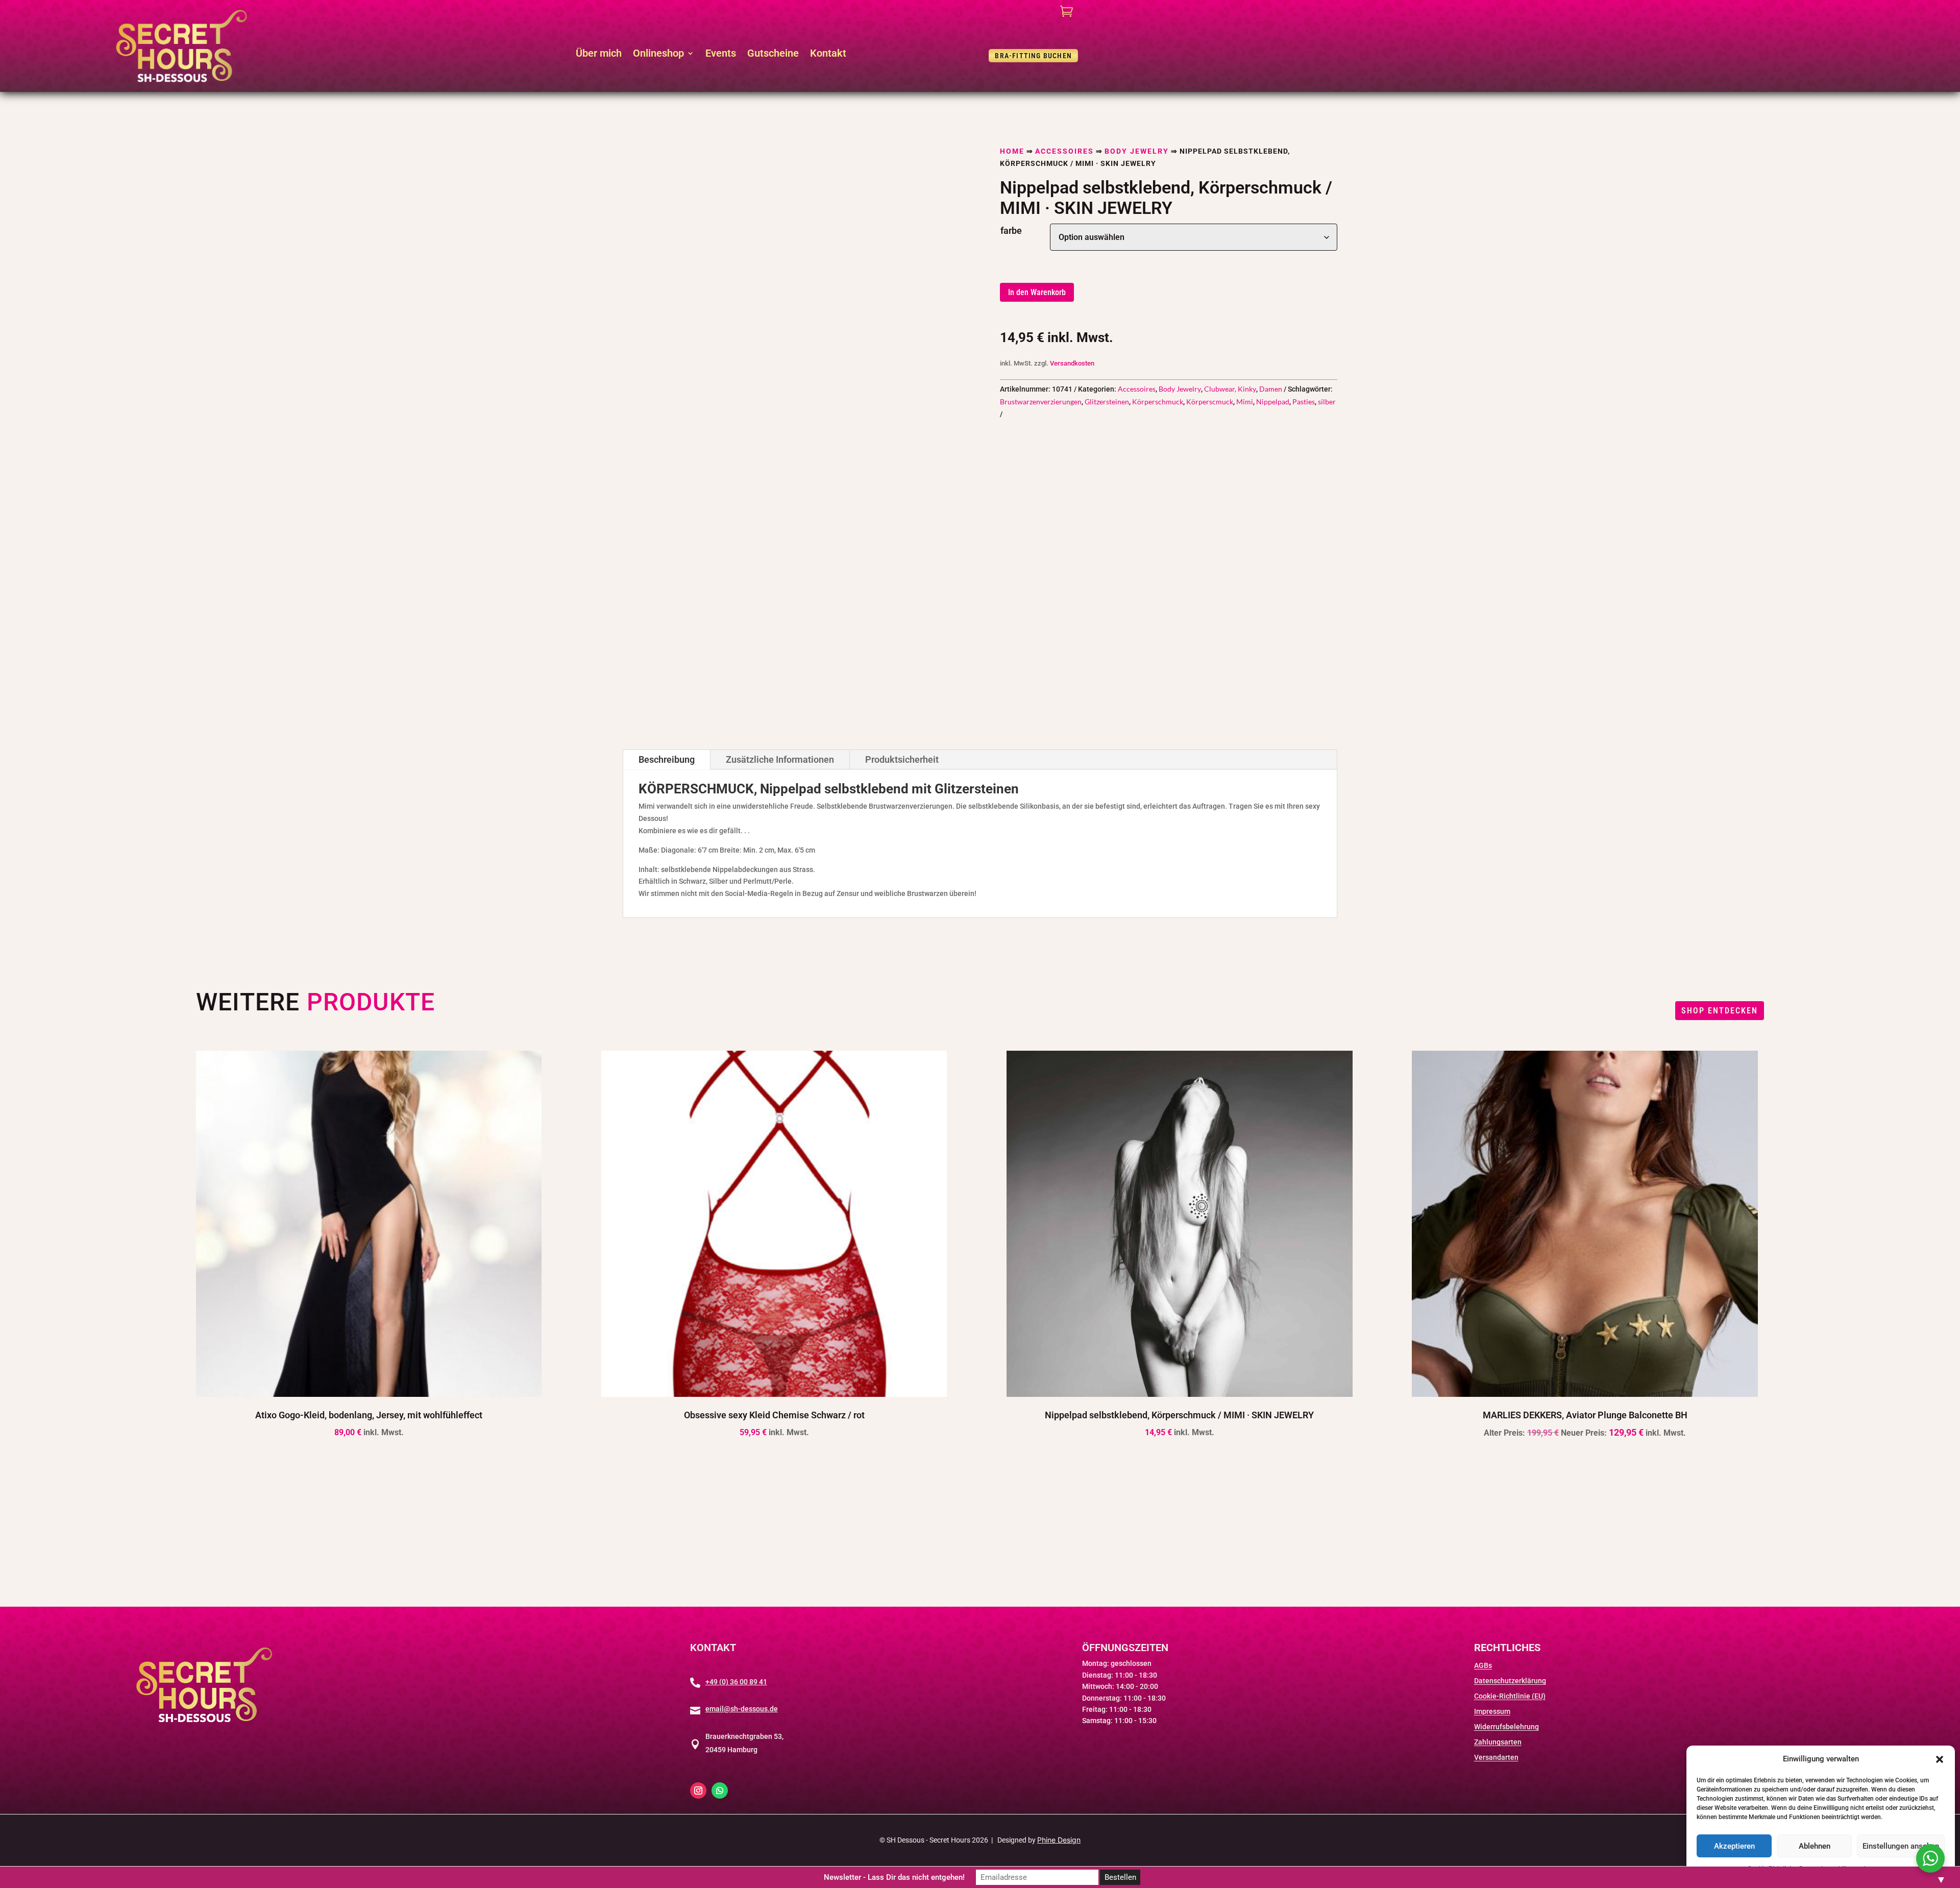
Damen (1271, 389)
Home (1012, 151)
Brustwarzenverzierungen (1041, 402)
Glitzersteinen (1107, 402)
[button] (1940, 1759)
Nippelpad (1273, 402)
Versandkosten (1072, 363)
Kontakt (828, 54)
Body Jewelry (1137, 151)
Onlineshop (658, 54)
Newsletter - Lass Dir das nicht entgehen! (894, 1877)
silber (1327, 402)
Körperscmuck (1210, 402)
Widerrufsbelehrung (1506, 1727)
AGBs (1483, 1666)
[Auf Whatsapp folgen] (720, 1790)
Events (721, 54)
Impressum (1492, 1712)
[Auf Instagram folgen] (698, 1790)
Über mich (599, 54)
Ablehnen (1815, 1846)
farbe (1011, 231)
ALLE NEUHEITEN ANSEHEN (980, 1524)
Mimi (1245, 402)
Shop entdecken (1720, 1011)
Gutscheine (773, 54)
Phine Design (1059, 1840)
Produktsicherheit (902, 759)
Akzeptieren (1734, 1846)
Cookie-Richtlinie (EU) (1510, 1696)
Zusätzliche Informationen (780, 759)
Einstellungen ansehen (1901, 1846)
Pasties (1304, 402)
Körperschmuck (1158, 402)
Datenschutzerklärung (1510, 1681)
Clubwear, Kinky (1230, 389)
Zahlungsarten (1498, 1742)
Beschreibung (667, 759)
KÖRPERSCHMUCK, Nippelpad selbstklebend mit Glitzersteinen (829, 789)
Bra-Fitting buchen (1033, 56)
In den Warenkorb (1037, 292)
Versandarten (1496, 1758)
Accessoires (1064, 151)
